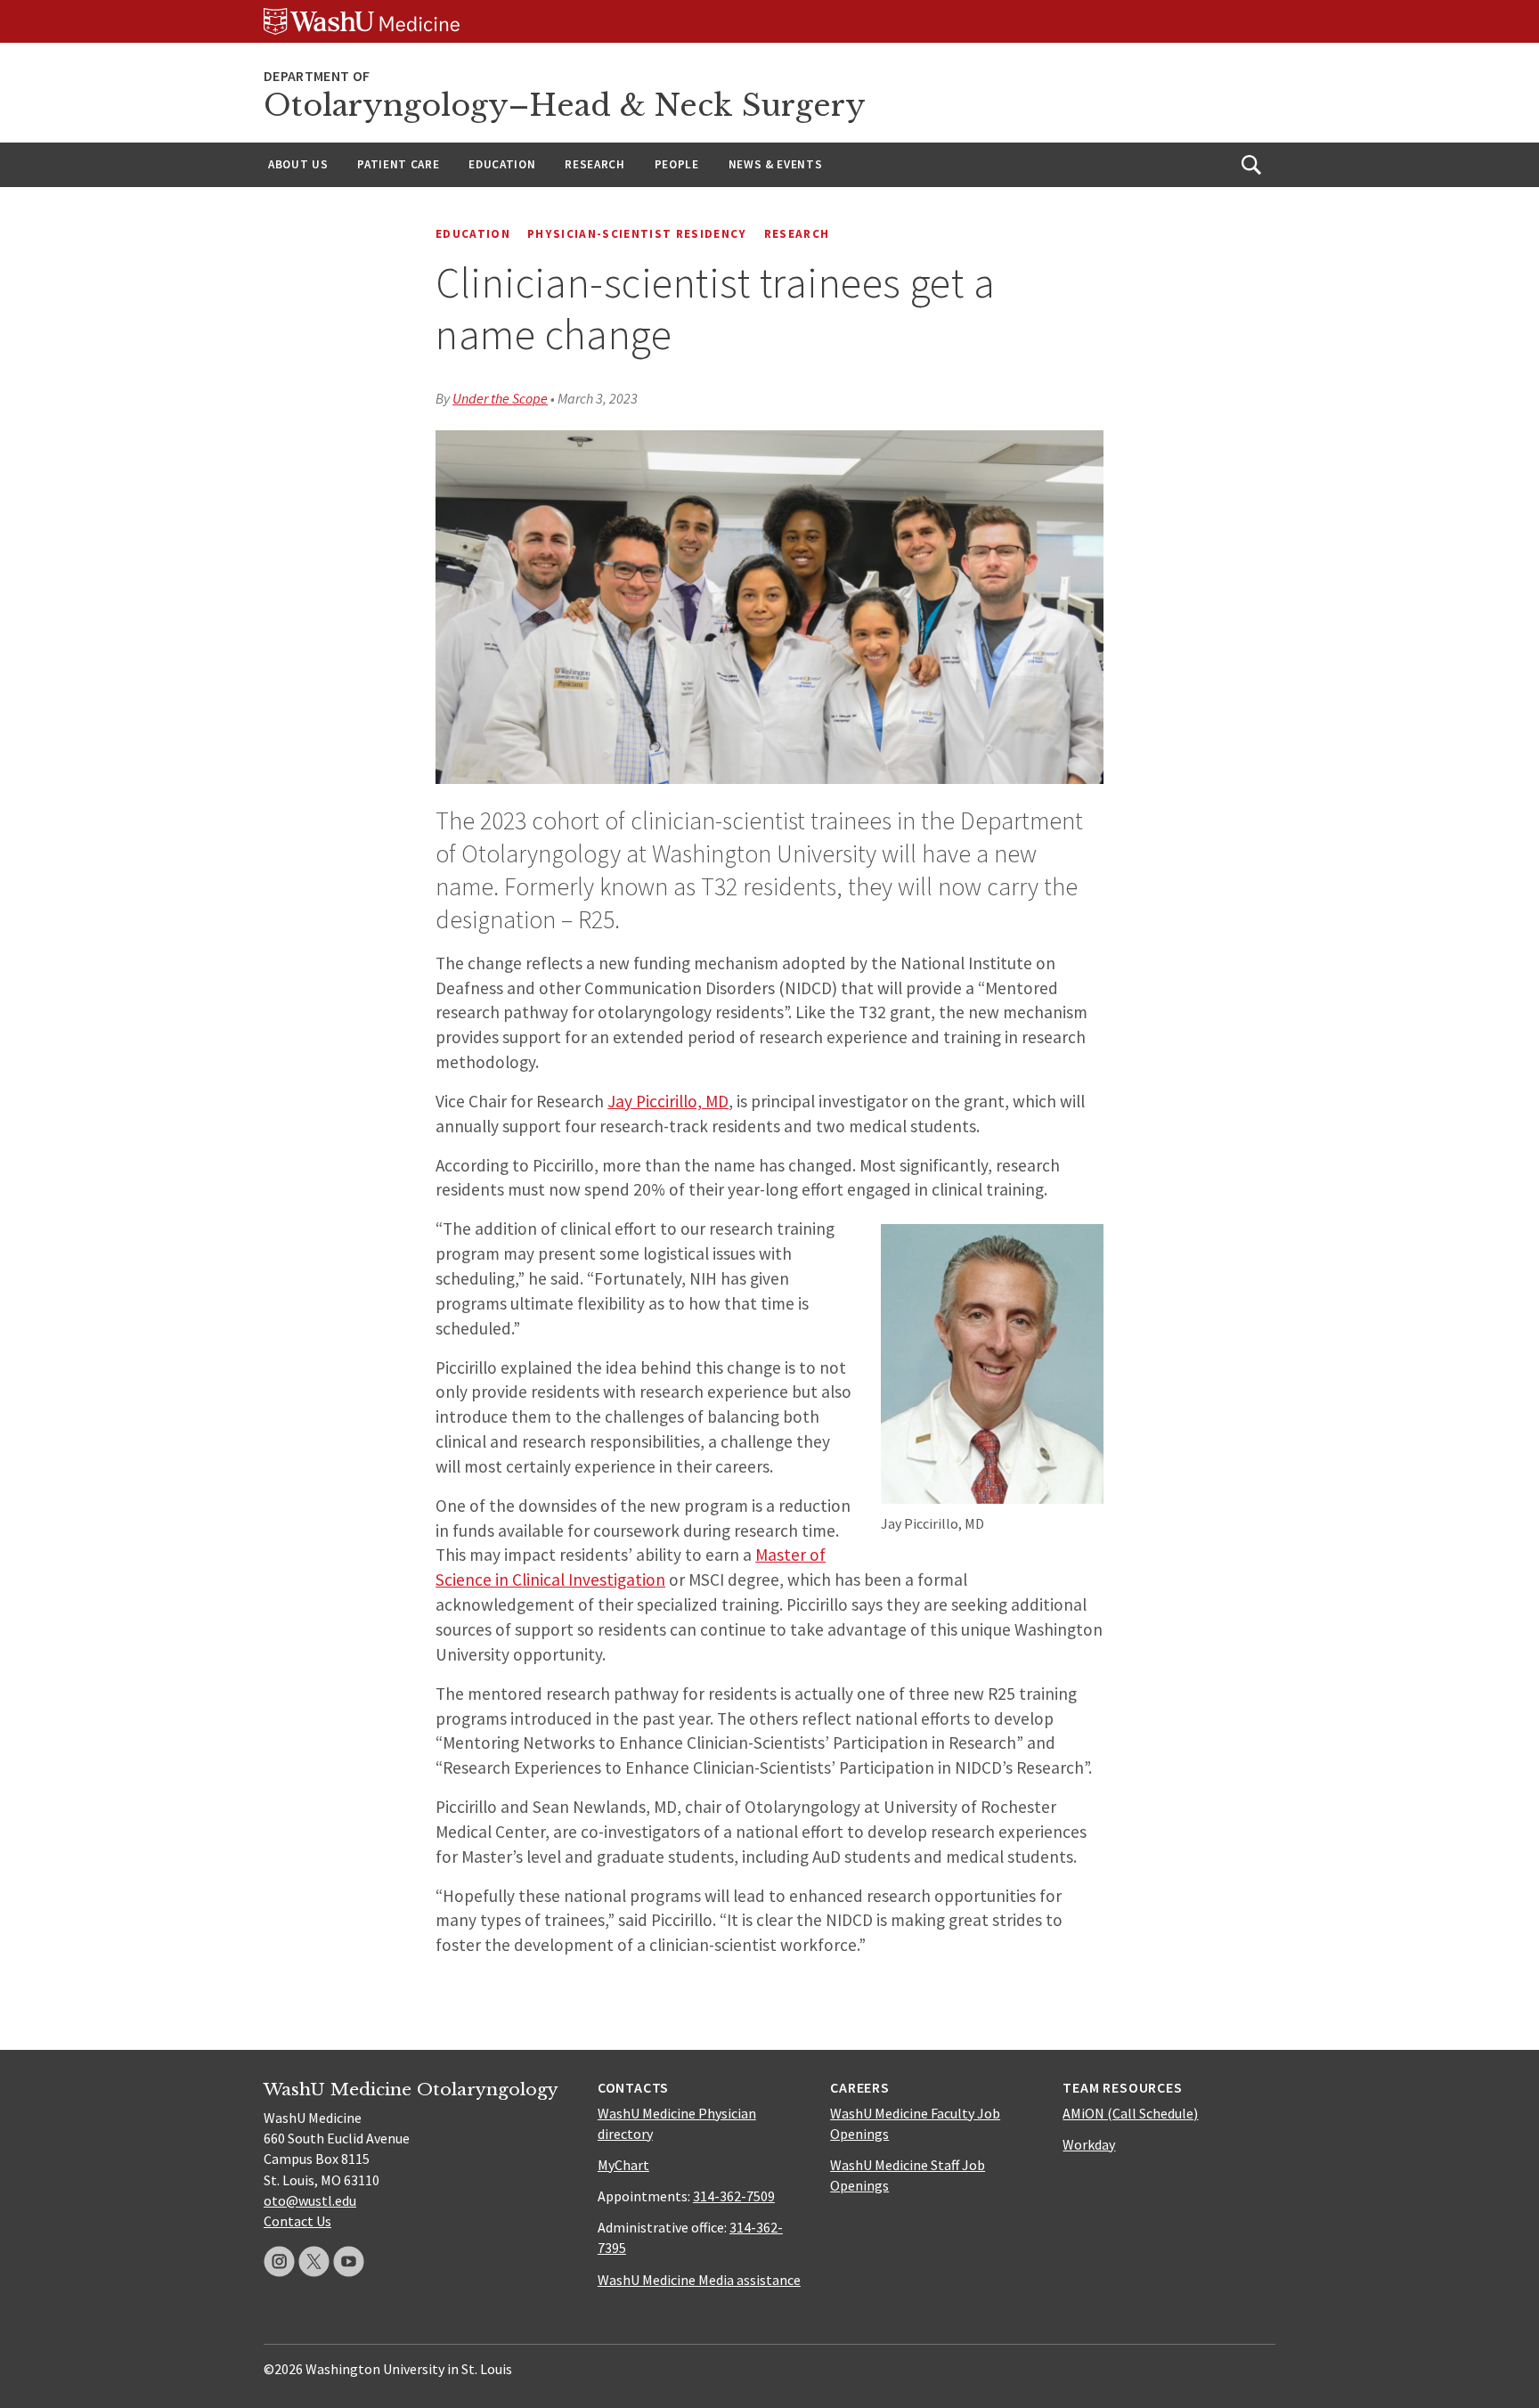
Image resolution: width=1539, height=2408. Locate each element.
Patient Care (398, 164)
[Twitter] (314, 2261)
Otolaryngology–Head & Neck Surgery (565, 106)
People (677, 164)
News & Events (776, 164)
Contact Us (297, 2221)
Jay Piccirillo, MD (668, 1101)
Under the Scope (500, 398)
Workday (1089, 2144)
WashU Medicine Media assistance (699, 2280)
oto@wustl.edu (310, 2200)
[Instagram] (279, 2261)
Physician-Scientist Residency (637, 234)
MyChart (623, 2165)
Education (502, 164)
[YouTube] (349, 2261)
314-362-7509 (734, 2196)
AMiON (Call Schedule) (1130, 2113)
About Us (298, 164)
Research (594, 164)
